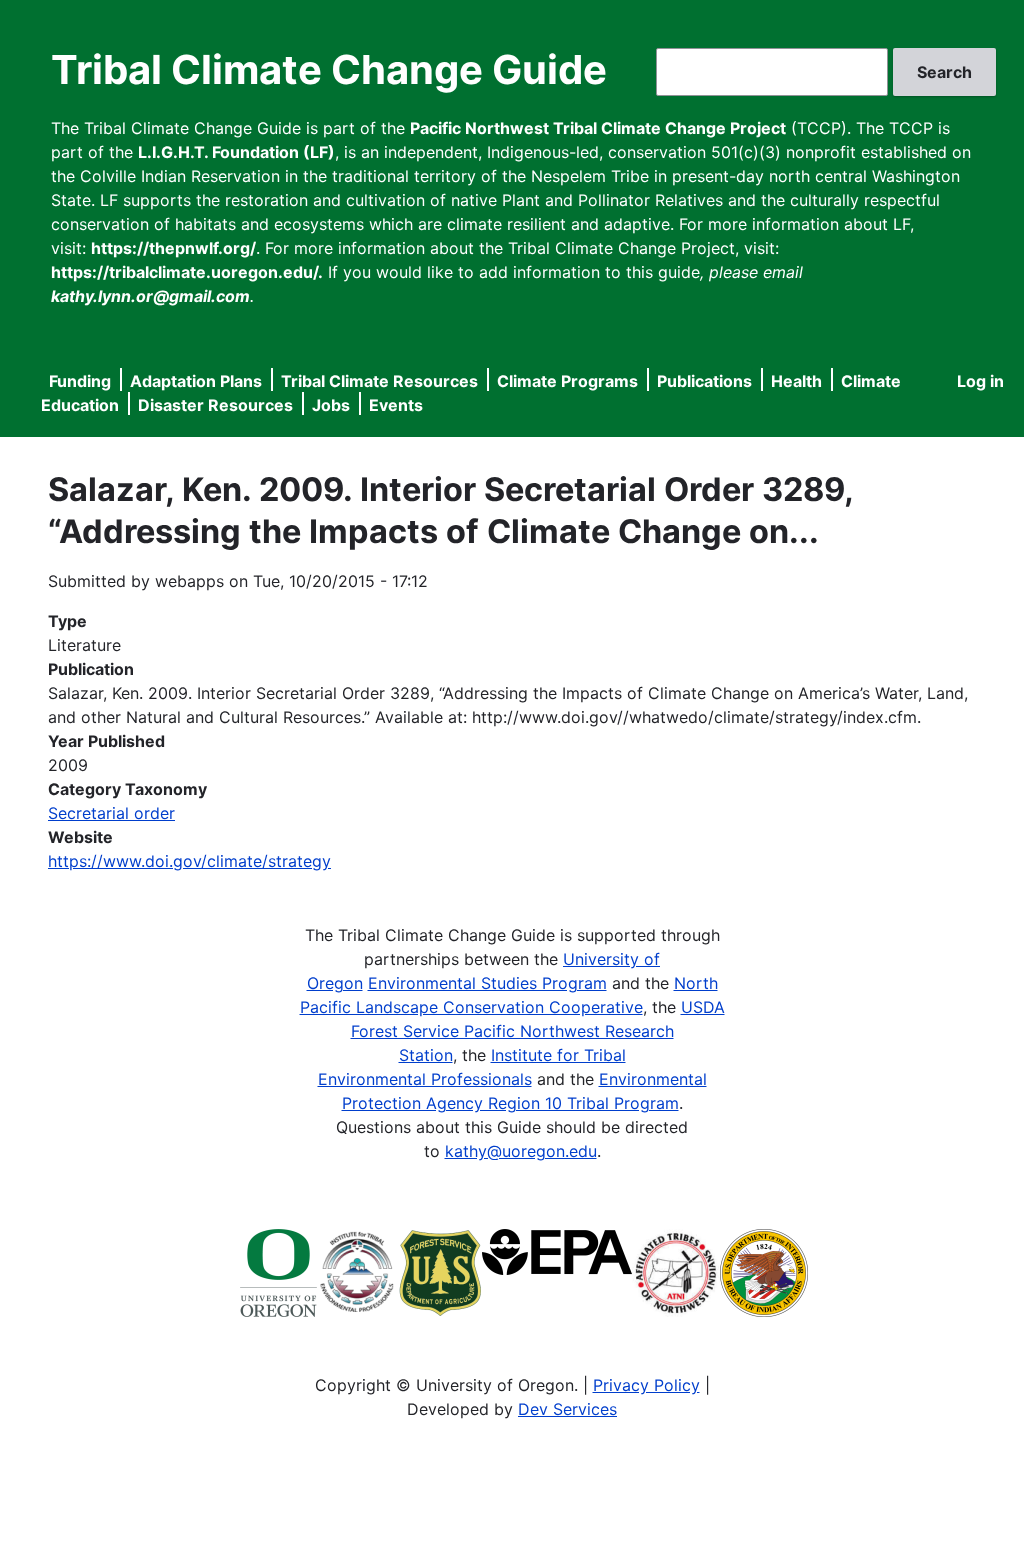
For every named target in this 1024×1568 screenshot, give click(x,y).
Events (396, 405)
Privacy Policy (646, 1385)
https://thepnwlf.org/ (173, 248)
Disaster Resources (215, 405)
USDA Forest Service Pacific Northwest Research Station (538, 1031)
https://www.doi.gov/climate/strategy (189, 861)
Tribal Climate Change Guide (329, 69)
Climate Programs (567, 381)
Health (796, 381)
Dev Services (567, 1409)
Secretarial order (111, 813)
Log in (980, 381)
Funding (80, 381)
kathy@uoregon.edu (521, 1151)
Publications (704, 381)
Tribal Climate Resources (379, 381)
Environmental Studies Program (487, 983)
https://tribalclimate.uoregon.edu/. (187, 272)
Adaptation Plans (196, 381)
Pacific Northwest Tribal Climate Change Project (598, 128)
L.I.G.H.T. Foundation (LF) (236, 152)
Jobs (331, 405)
